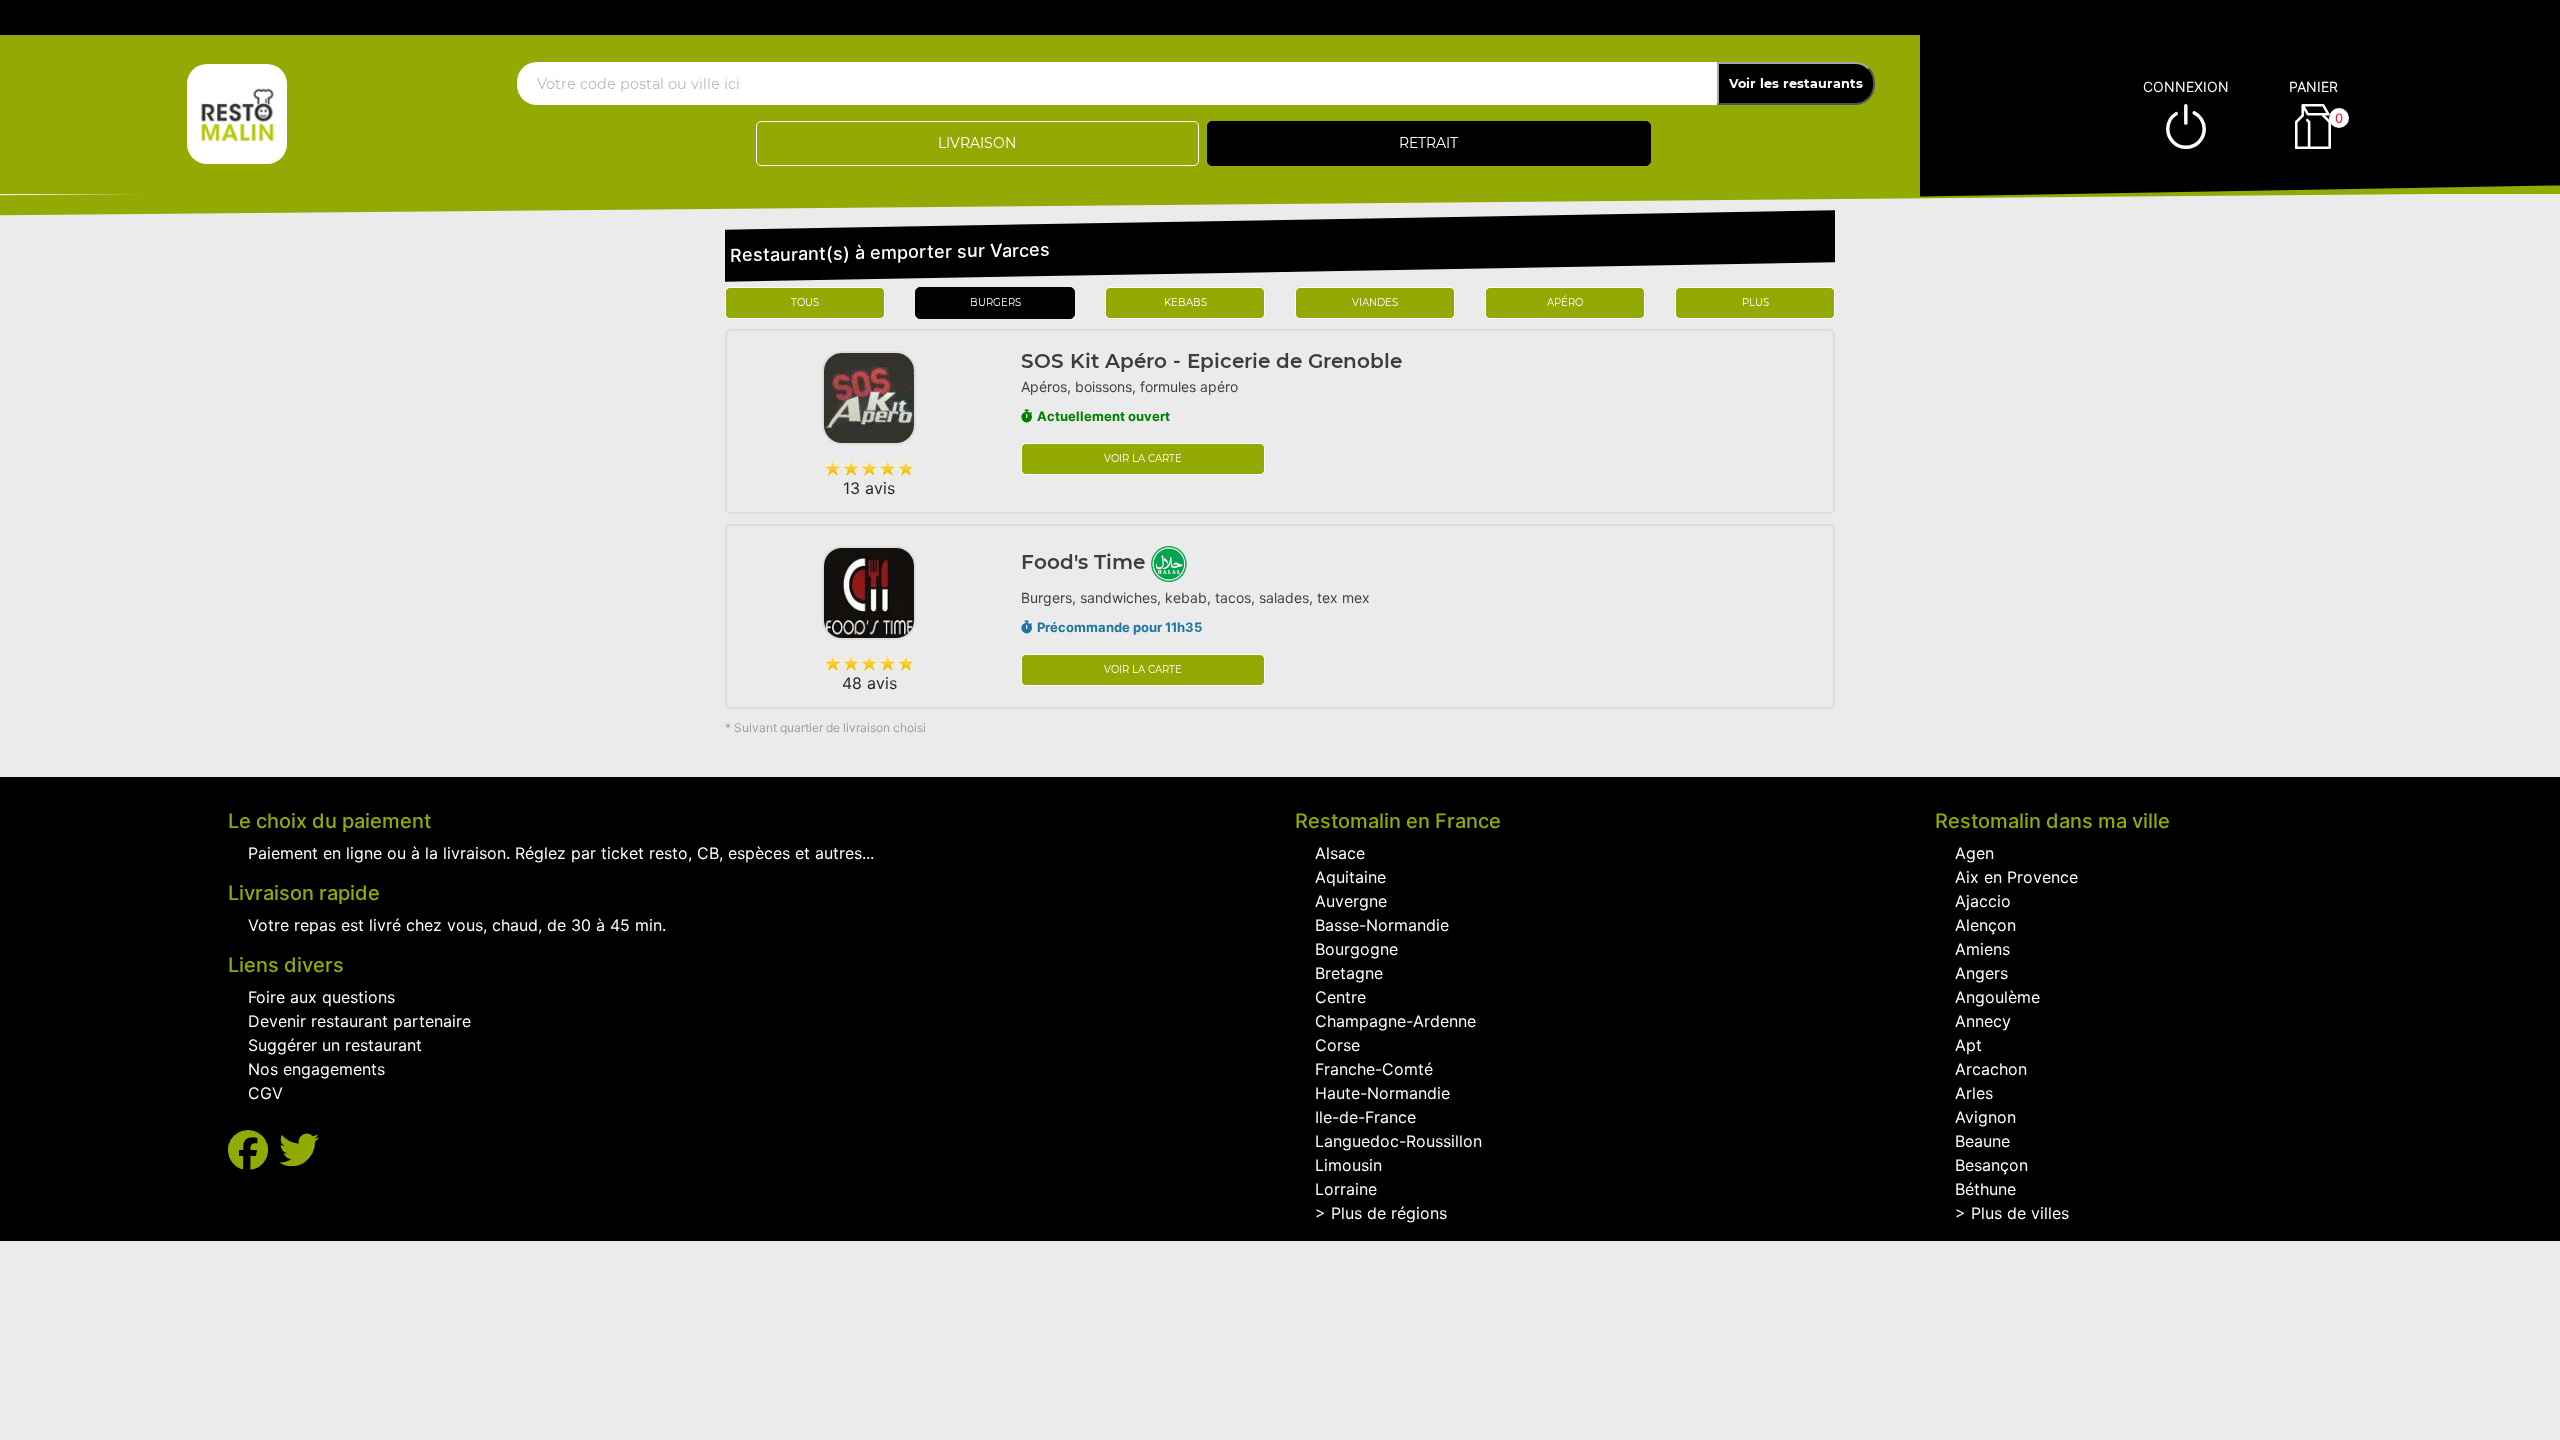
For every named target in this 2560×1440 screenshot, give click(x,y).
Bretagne (1349, 973)
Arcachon (1991, 1069)
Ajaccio (1983, 901)
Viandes (1375, 302)
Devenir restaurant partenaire (359, 1021)
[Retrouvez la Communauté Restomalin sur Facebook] (253, 1150)
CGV (265, 1093)
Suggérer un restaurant (335, 1045)
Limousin (1348, 1165)
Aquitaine (1350, 877)
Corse (1337, 1045)
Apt (1968, 1045)
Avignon (1985, 1117)
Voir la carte (1143, 458)
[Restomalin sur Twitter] (299, 1150)
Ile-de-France (1365, 1117)
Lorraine (1346, 1189)
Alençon (1985, 925)
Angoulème (1997, 997)
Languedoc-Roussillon (1398, 1141)
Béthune (1985, 1189)
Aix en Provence (2016, 877)
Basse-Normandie (1382, 925)
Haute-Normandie (1382, 1093)
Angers (1981, 973)
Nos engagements (316, 1069)
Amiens (1982, 949)
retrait (1428, 143)
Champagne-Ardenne (1395, 1021)
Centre (1340, 997)
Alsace (1340, 853)
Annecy (1983, 1021)
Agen (1974, 853)
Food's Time (1086, 562)
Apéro (1565, 302)
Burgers (995, 302)
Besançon (1991, 1165)
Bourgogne (1356, 949)
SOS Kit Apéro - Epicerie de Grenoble (1211, 361)
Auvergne (1351, 901)
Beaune (1982, 1141)
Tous (805, 302)
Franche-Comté (1374, 1069)
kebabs (1185, 302)
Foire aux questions (321, 997)
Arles (1974, 1093)
